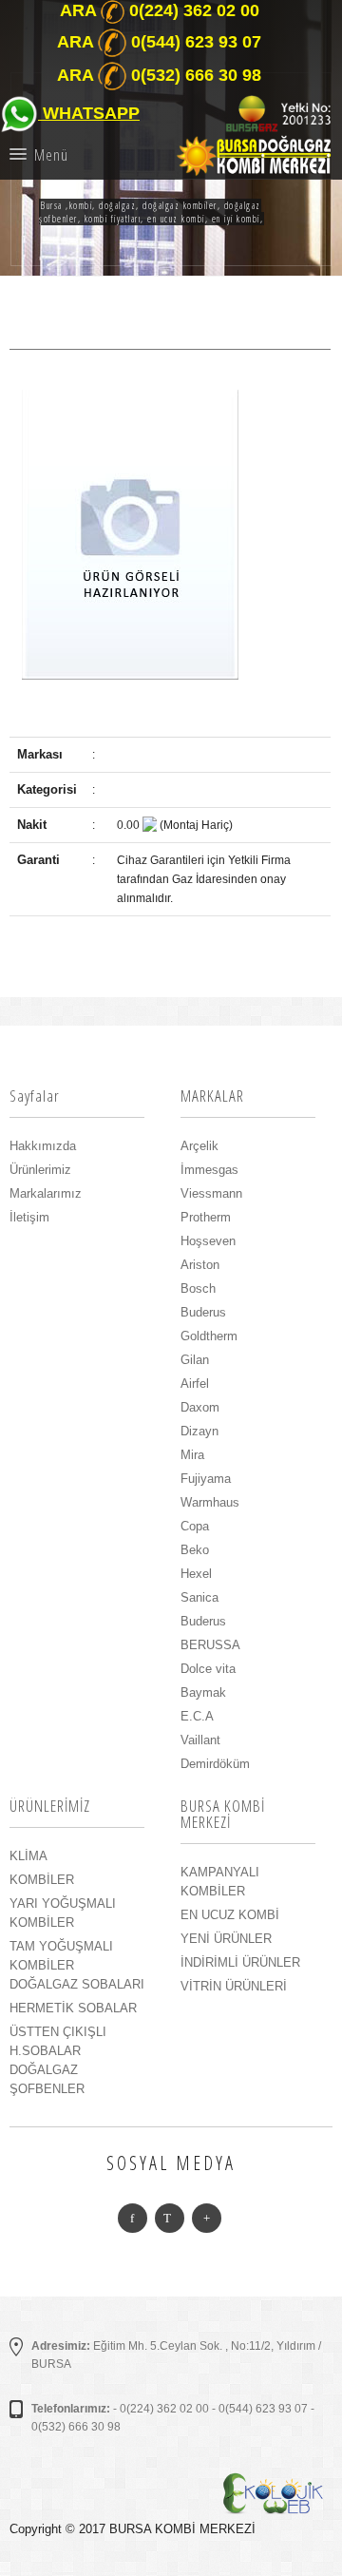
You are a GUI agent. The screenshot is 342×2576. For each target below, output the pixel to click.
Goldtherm (209, 1336)
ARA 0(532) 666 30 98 (159, 75)
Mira (192, 1455)
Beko (195, 1550)
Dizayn (199, 1431)
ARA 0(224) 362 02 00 (160, 10)
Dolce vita (208, 1669)
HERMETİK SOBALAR (73, 2008)
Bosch (198, 1288)
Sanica (199, 1597)
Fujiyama (206, 1479)
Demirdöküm (215, 1764)
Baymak (203, 1692)
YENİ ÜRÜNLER (226, 1939)
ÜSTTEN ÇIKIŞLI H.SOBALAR (58, 2041)
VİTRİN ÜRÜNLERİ (234, 1986)
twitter (170, 2218)
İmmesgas (209, 1170)
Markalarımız (46, 1193)
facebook (133, 2218)
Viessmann (211, 1193)
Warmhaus (210, 1502)
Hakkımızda (43, 1146)
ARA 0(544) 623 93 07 (159, 42)
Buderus (203, 1312)
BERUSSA (210, 1645)
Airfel (195, 1384)
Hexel (196, 1574)
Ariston (200, 1265)
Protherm (206, 1217)
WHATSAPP (89, 113)
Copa (195, 1526)
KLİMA (28, 1856)
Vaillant (200, 1740)
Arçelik (199, 1146)
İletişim (29, 1217)
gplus (207, 2218)
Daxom (200, 1407)
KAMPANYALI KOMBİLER (220, 1882)
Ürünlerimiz (40, 1170)
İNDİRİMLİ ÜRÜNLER (240, 1962)
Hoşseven (208, 1241)
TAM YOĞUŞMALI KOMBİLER (61, 1956)
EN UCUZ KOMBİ (230, 1915)
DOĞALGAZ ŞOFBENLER (47, 2079)
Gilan (195, 1360)
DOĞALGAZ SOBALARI (77, 1984)
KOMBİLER (42, 1880)
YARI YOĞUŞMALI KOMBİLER (63, 1913)
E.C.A (197, 1716)
